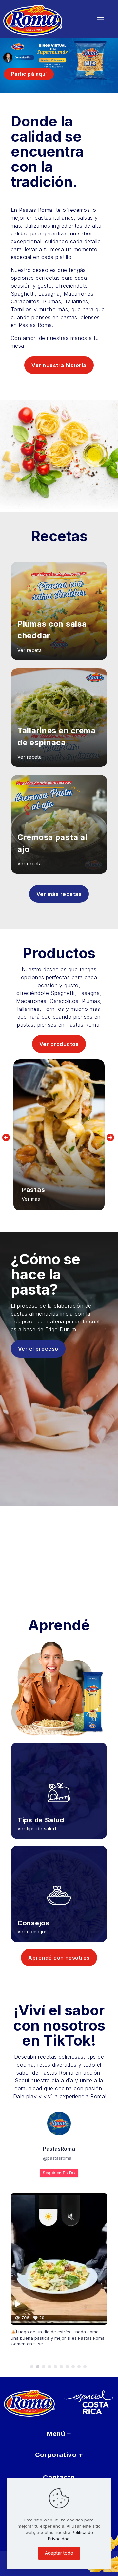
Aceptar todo (59, 2553)
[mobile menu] (100, 20)
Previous (7, 1137)
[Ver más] (59, 1135)
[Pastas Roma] (41, 20)
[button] (32, 2367)
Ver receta (29, 650)
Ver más (31, 1199)
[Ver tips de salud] (59, 1782)
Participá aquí (29, 74)
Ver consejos (32, 1932)
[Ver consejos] (59, 1886)
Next (111, 1137)
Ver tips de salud (37, 1828)
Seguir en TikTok (59, 2173)
